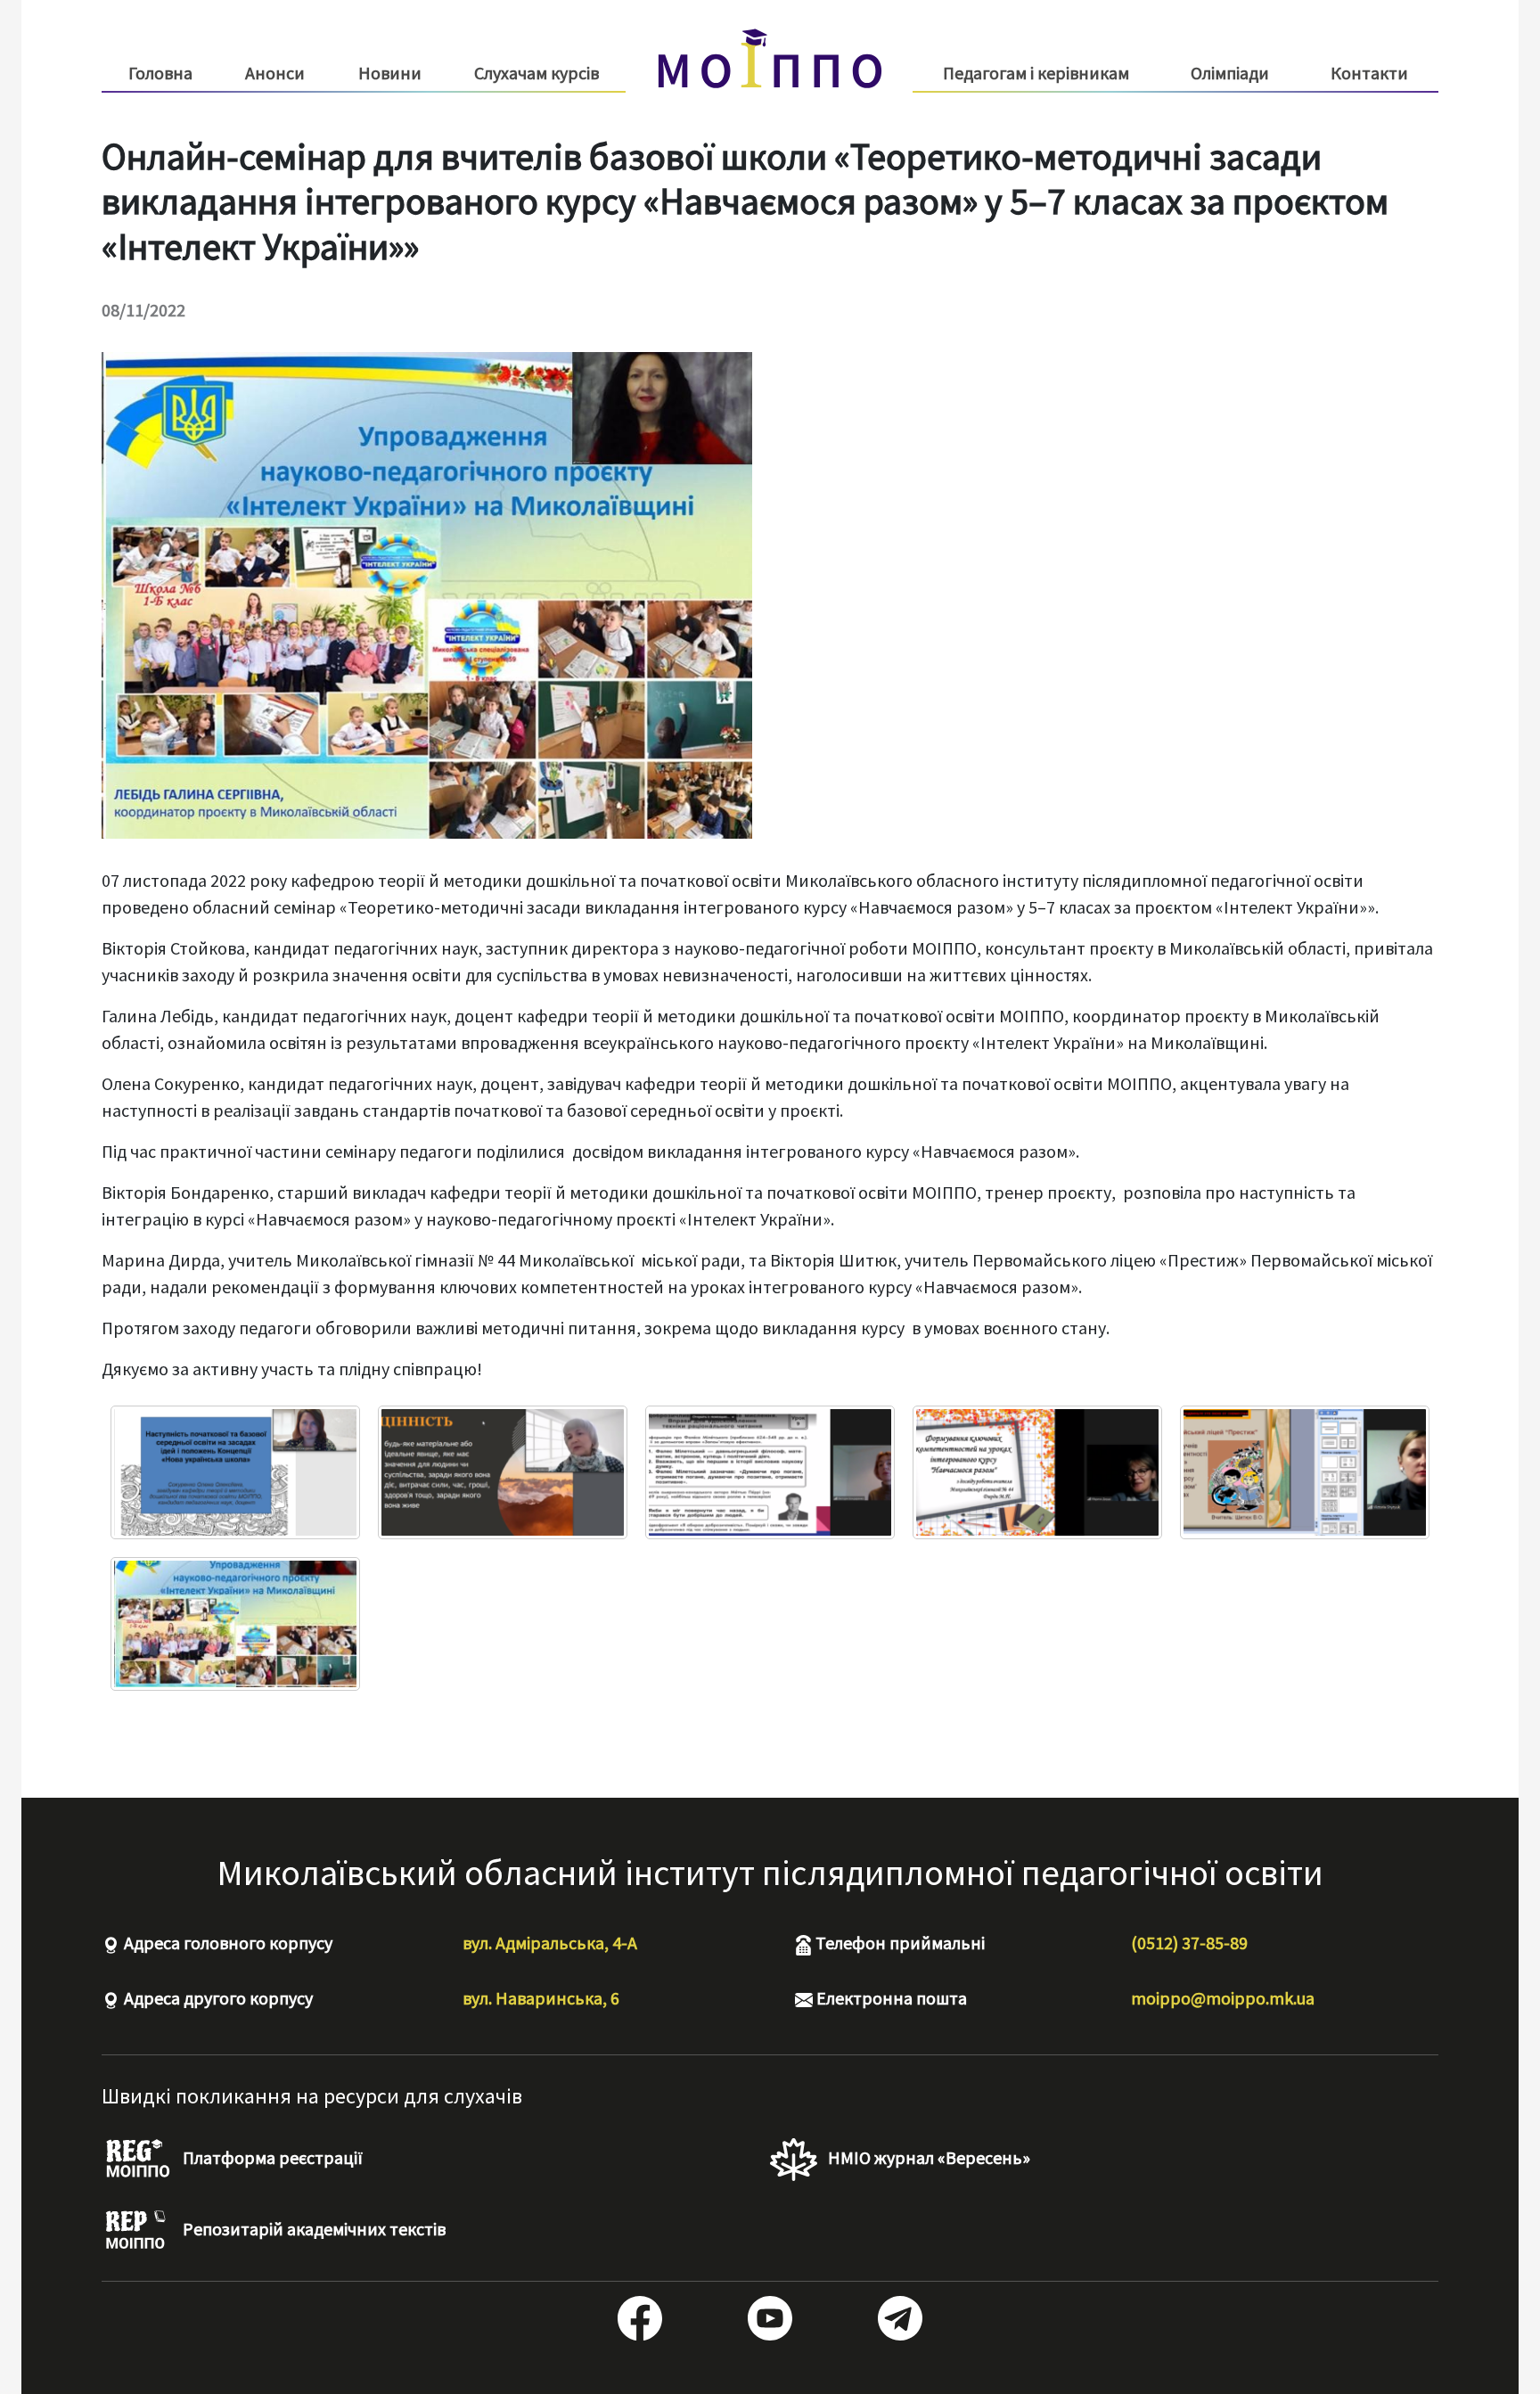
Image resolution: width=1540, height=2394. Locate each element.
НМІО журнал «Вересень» (927, 2157)
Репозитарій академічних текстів (312, 2229)
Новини (390, 73)
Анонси (275, 73)
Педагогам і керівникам (1036, 73)
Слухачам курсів (537, 73)
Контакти (1369, 73)
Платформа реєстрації (271, 2157)
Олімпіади (1230, 73)
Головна (160, 73)
